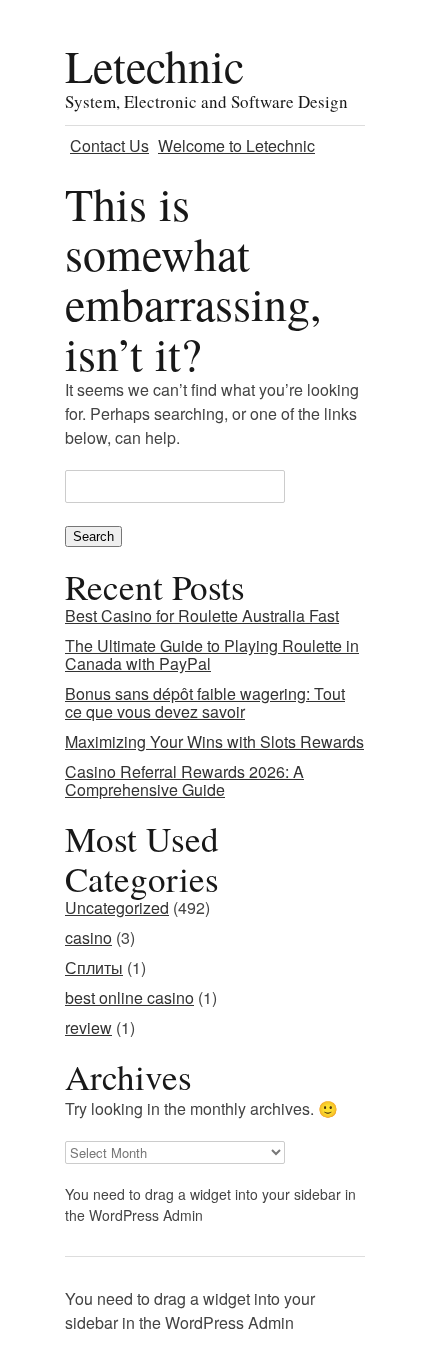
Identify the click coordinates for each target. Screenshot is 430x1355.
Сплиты (94, 967)
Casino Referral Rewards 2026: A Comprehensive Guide (184, 780)
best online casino (129, 997)
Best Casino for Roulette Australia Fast (202, 615)
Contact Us (109, 145)
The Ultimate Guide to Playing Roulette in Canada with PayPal (212, 654)
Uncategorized (117, 907)
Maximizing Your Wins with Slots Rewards (214, 741)
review (88, 1027)
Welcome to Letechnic (236, 145)
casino (88, 937)
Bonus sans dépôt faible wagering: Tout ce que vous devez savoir (205, 702)
